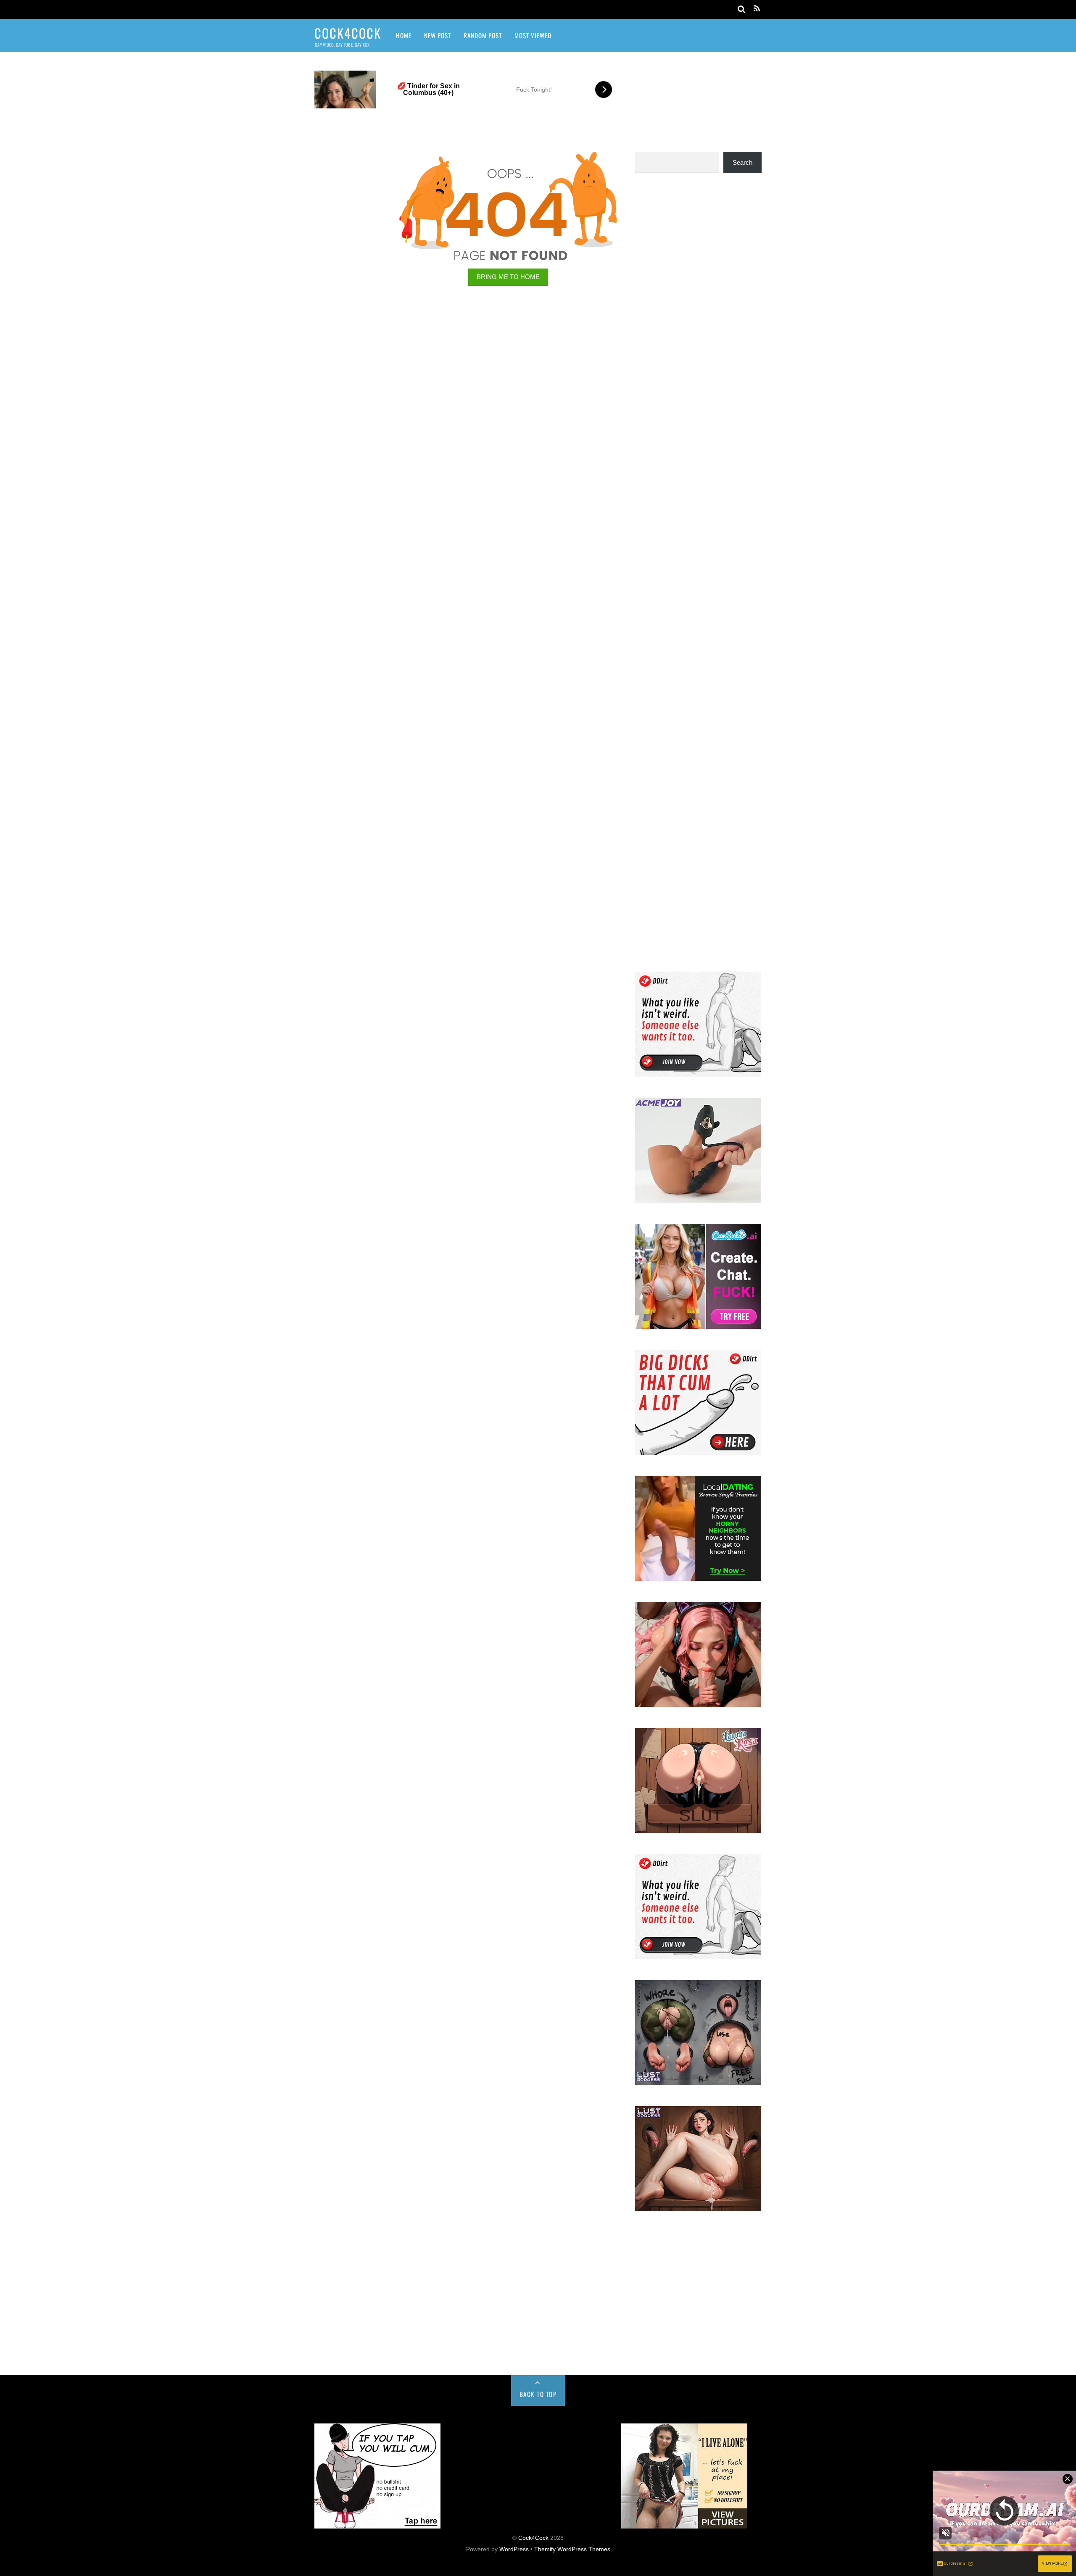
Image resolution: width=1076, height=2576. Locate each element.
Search (742, 162)
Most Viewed (533, 35)
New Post (438, 35)
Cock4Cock (533, 2538)
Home (404, 35)
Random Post (483, 35)
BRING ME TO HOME (508, 277)
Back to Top (538, 2394)
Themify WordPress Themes (572, 2549)
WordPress (514, 2549)
